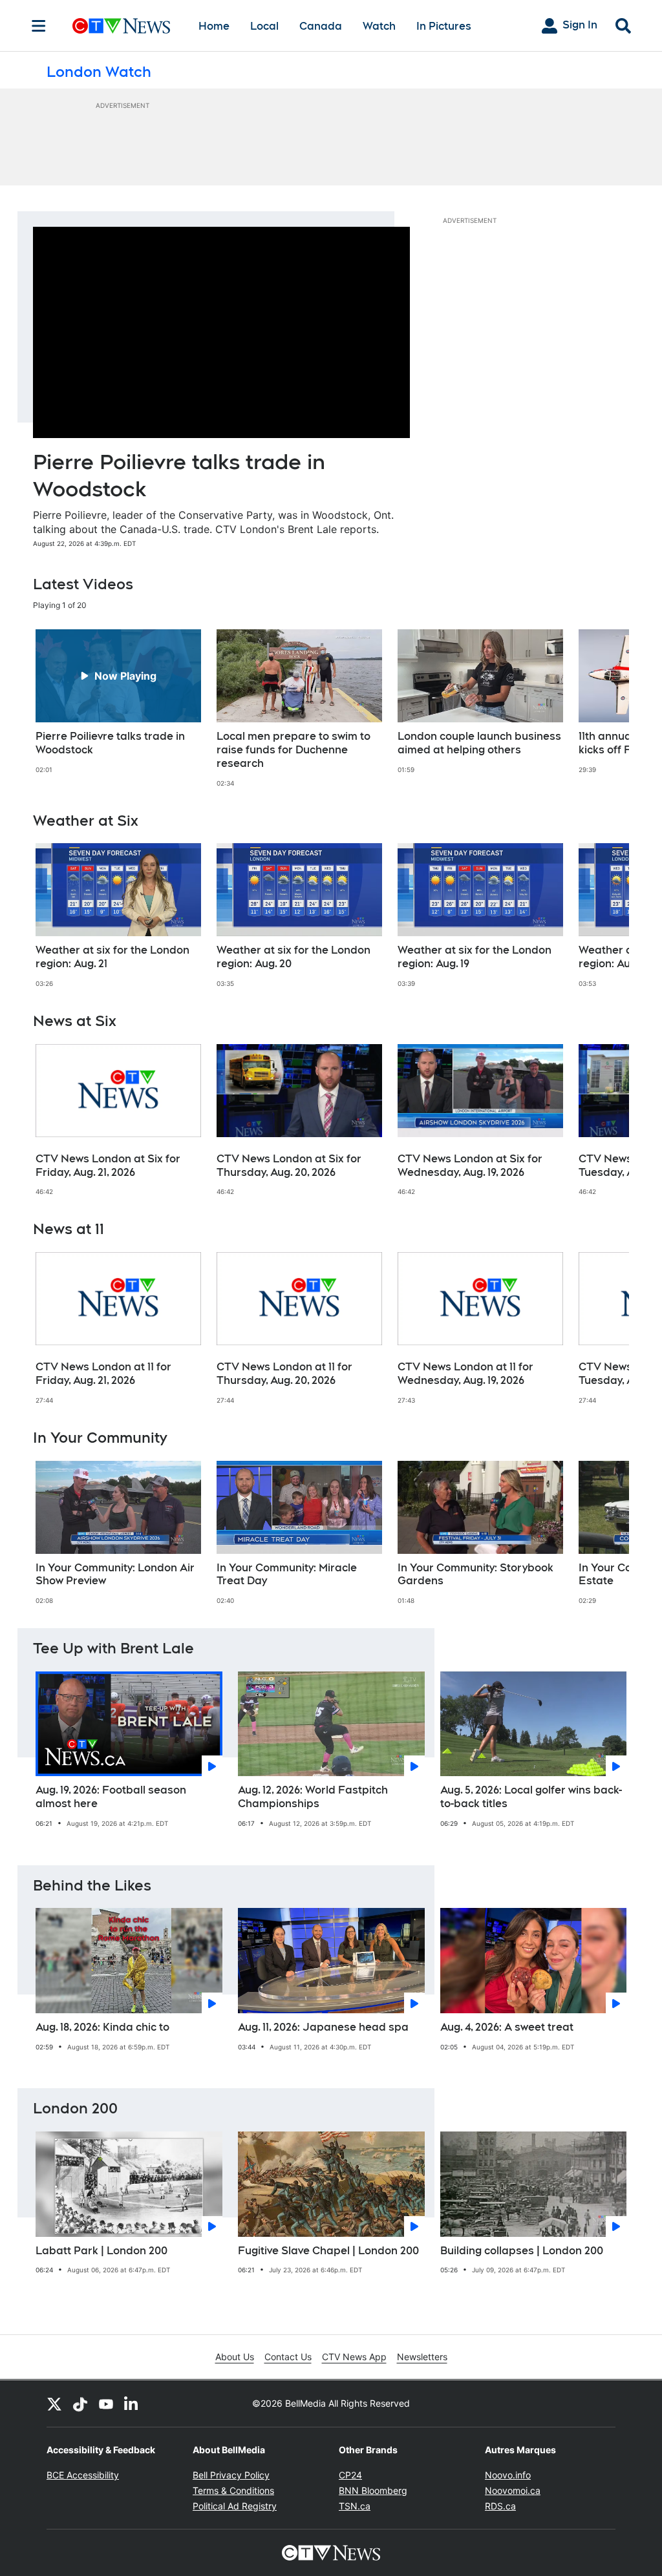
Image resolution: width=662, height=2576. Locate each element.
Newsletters (422, 2357)
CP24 (350, 2475)
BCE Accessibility (83, 2475)
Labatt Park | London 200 (101, 2251)
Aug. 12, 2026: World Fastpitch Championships (313, 1797)
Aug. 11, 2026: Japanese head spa (323, 2027)
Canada (321, 26)
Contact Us (288, 2357)
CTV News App (354, 2357)
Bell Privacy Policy (231, 2475)
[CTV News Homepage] (121, 26)
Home (214, 26)
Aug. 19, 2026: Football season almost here (111, 1797)
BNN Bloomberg (373, 2490)
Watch (379, 26)
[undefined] (118, 702)
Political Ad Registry (235, 2506)
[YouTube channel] (106, 2403)
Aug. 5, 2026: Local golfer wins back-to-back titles (531, 1797)
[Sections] (39, 26)
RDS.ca (500, 2506)
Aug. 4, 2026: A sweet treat (507, 2027)
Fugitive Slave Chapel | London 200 (328, 2251)
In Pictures (444, 26)
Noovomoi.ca (513, 2490)
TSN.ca (355, 2506)
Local (264, 26)
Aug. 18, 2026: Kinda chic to (102, 2027)
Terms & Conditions (233, 2490)
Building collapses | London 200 (522, 2251)
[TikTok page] (80, 2403)
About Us (235, 2357)
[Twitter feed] (54, 2403)
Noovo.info (508, 2475)
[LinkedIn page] (132, 2403)
